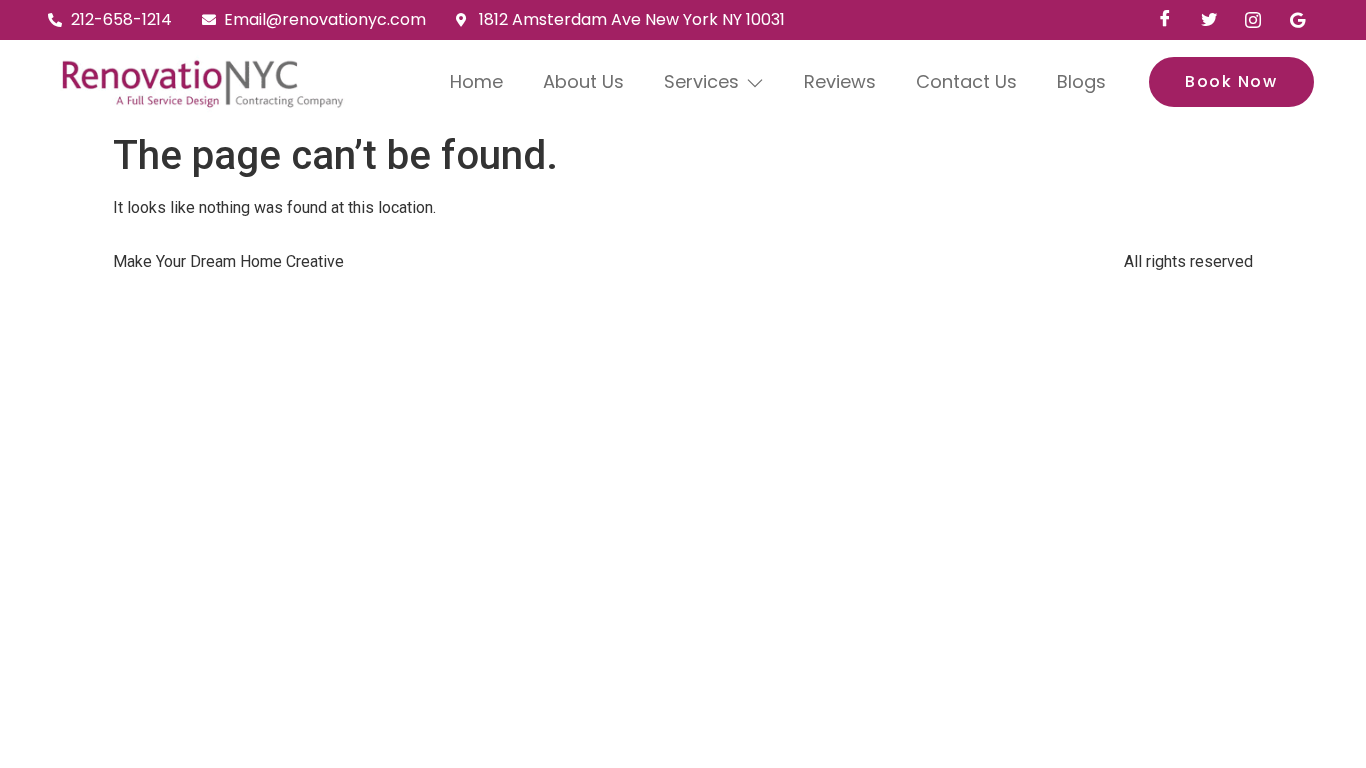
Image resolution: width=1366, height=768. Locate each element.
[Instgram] (1253, 20)
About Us (583, 81)
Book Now (1231, 81)
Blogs (1081, 81)
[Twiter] (1209, 20)
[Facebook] (1165, 20)
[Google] (1297, 20)
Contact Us (966, 81)
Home (476, 81)
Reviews (840, 81)
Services (701, 81)
